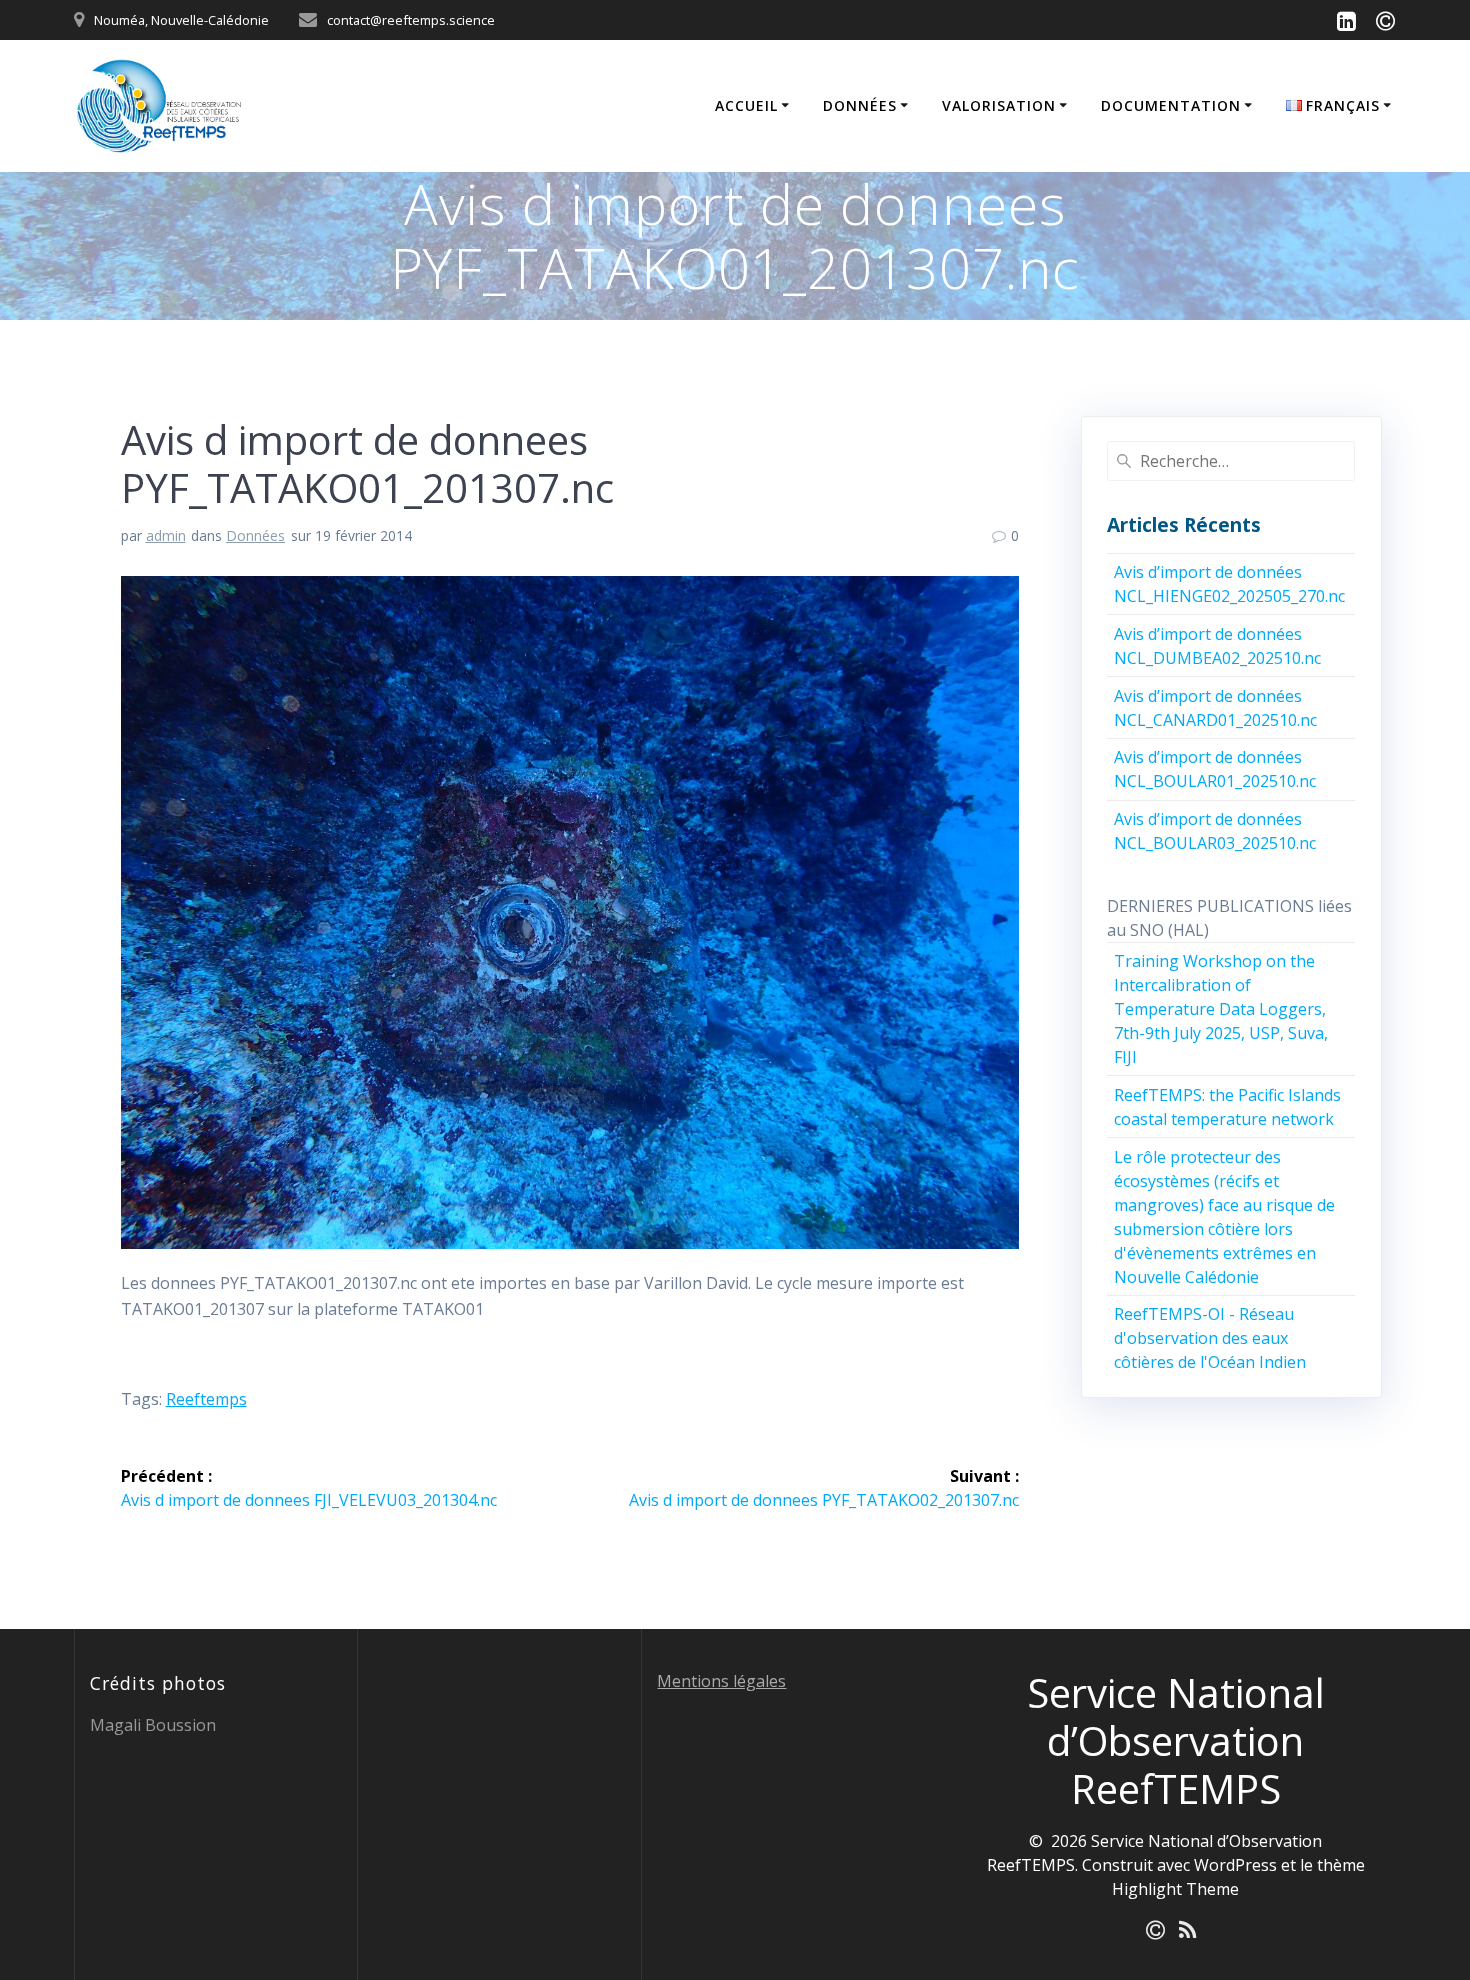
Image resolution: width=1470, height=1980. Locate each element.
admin (166, 535)
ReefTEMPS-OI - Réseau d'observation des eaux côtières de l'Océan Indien (1210, 1338)
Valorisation (999, 105)
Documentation (1171, 105)
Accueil (746, 105)
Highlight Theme (1175, 1889)
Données (860, 105)
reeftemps (206, 1399)
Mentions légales (721, 1681)
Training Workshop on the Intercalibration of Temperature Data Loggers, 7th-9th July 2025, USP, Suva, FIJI (1221, 1009)
